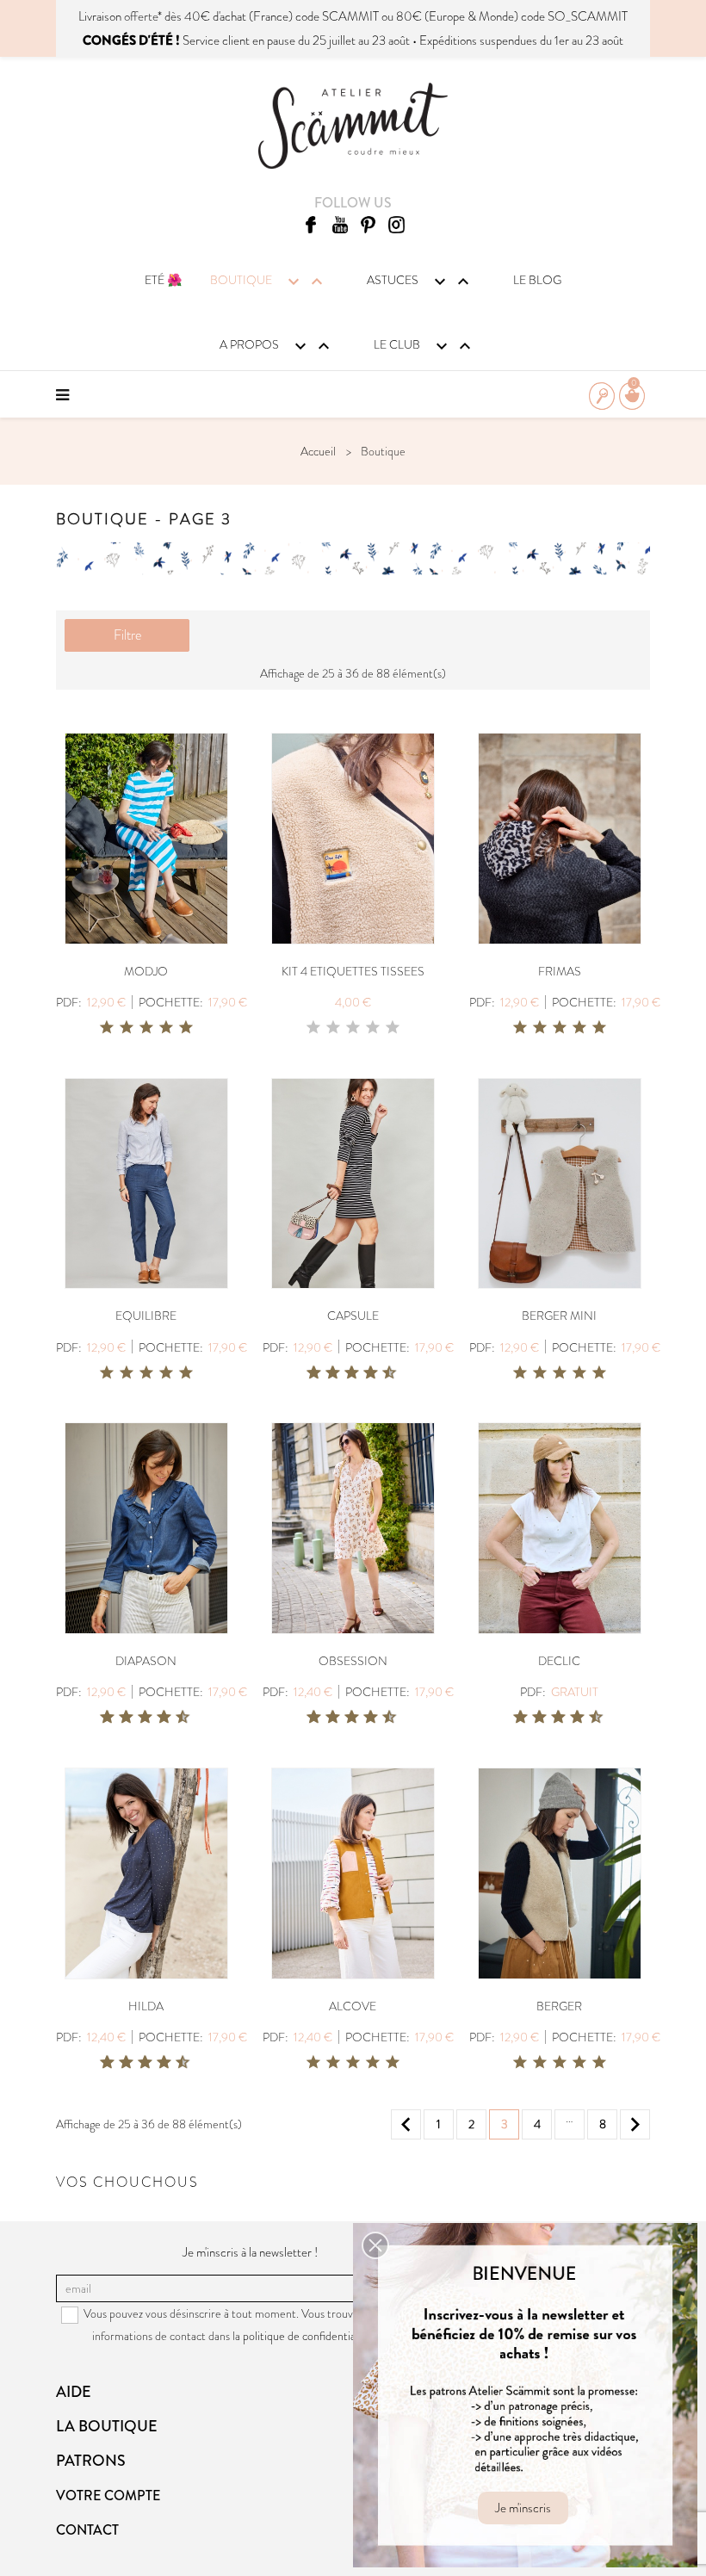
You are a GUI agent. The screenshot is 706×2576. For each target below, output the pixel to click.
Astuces (420, 282)
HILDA (146, 2006)
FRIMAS (560, 971)
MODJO (146, 971)
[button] (375, 2245)
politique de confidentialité (307, 2336)
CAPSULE (353, 1316)
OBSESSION (353, 1661)
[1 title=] (107, 1028)
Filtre (127, 635)
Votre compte (108, 2495)
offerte (141, 16)
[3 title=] (146, 1028)
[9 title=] (383, 1373)
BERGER (559, 2006)
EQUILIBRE (146, 1316)
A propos (277, 346)
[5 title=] (186, 1028)
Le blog (537, 280)
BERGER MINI (559, 1316)
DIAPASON (146, 1661)
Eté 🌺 (163, 280)
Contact (87, 2530)
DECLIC (559, 1661)
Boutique (269, 282)
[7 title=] (364, 1373)
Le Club (424, 346)
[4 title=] (166, 1028)
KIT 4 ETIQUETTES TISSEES (353, 971)
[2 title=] (127, 1028)
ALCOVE (353, 2006)
